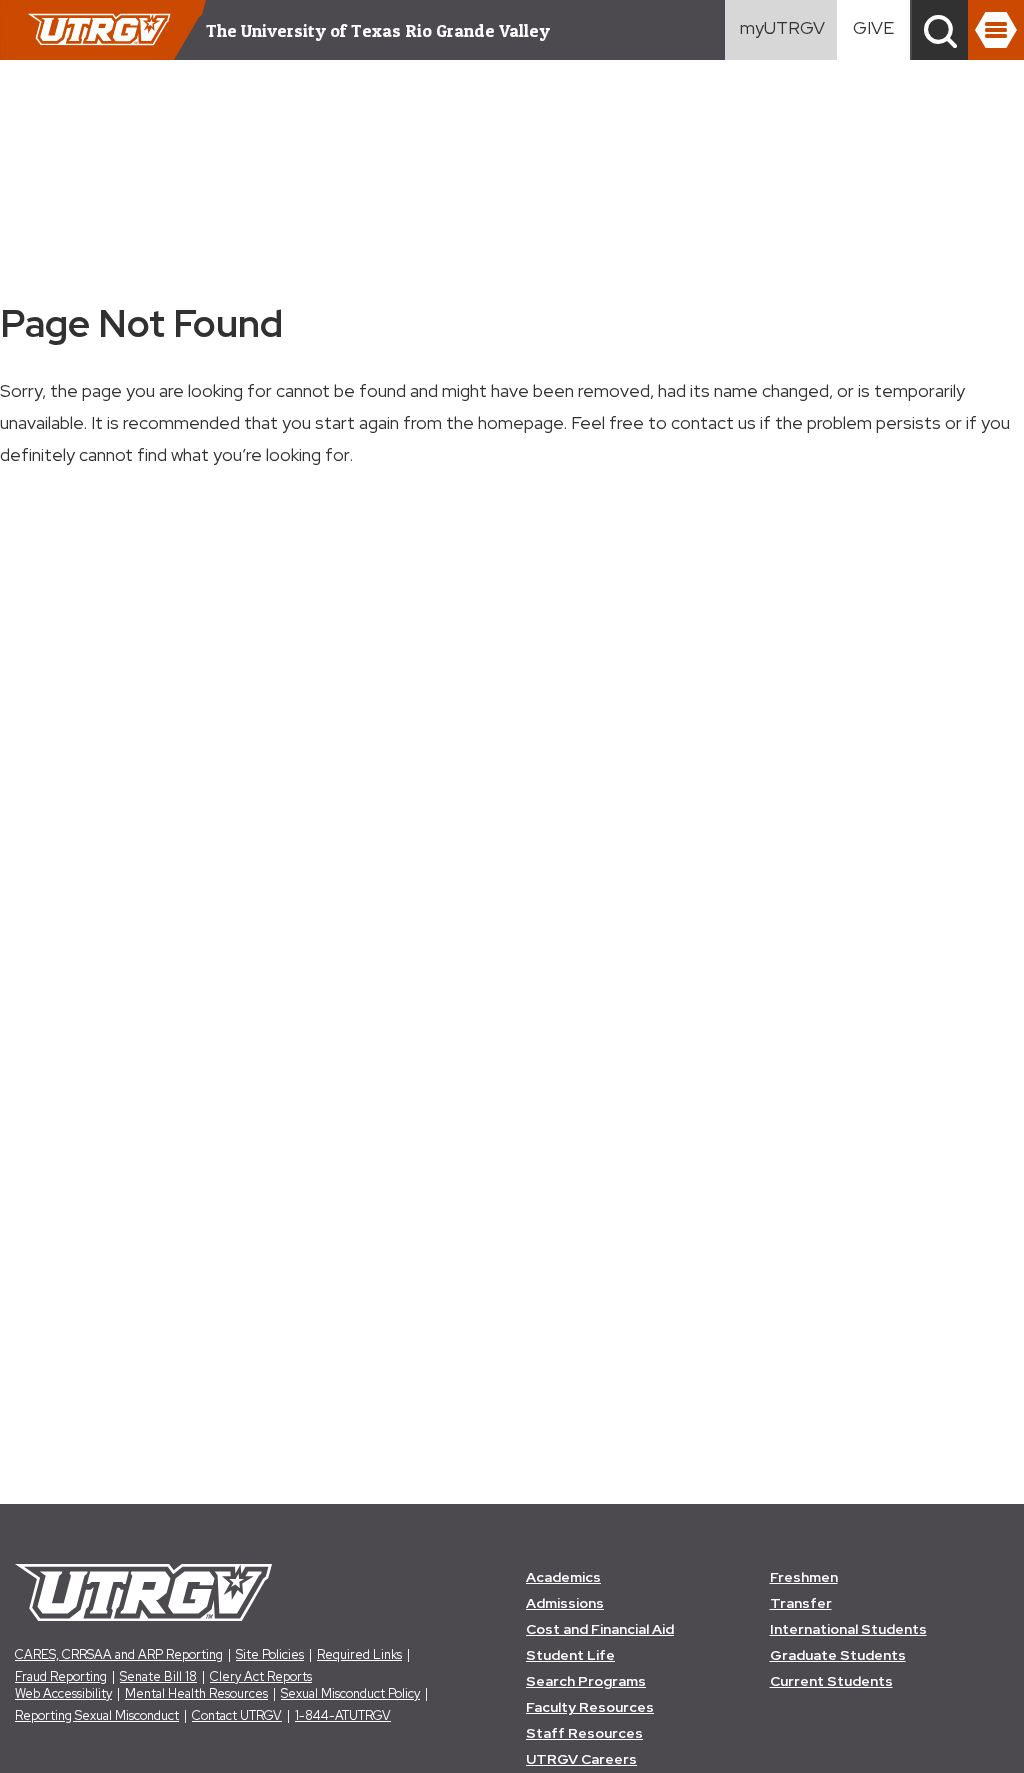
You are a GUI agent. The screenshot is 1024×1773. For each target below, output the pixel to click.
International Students (848, 1629)
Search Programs (586, 1681)
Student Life (570, 1655)
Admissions (565, 1603)
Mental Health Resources (196, 1693)
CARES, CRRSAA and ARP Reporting (119, 1654)
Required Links (359, 1654)
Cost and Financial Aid (600, 1629)
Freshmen (804, 1577)
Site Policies (270, 1654)
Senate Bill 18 (158, 1676)
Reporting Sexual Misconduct (97, 1715)
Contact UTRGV (237, 1715)
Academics (563, 1577)
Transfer (801, 1603)
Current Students (831, 1681)
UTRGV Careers (581, 1759)
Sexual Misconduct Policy (350, 1693)
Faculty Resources (590, 1707)
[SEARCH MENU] (940, 30)
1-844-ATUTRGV (343, 1715)
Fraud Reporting (61, 1676)
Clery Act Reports (261, 1676)
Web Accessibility (63, 1693)
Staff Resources (584, 1733)
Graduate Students (838, 1655)
